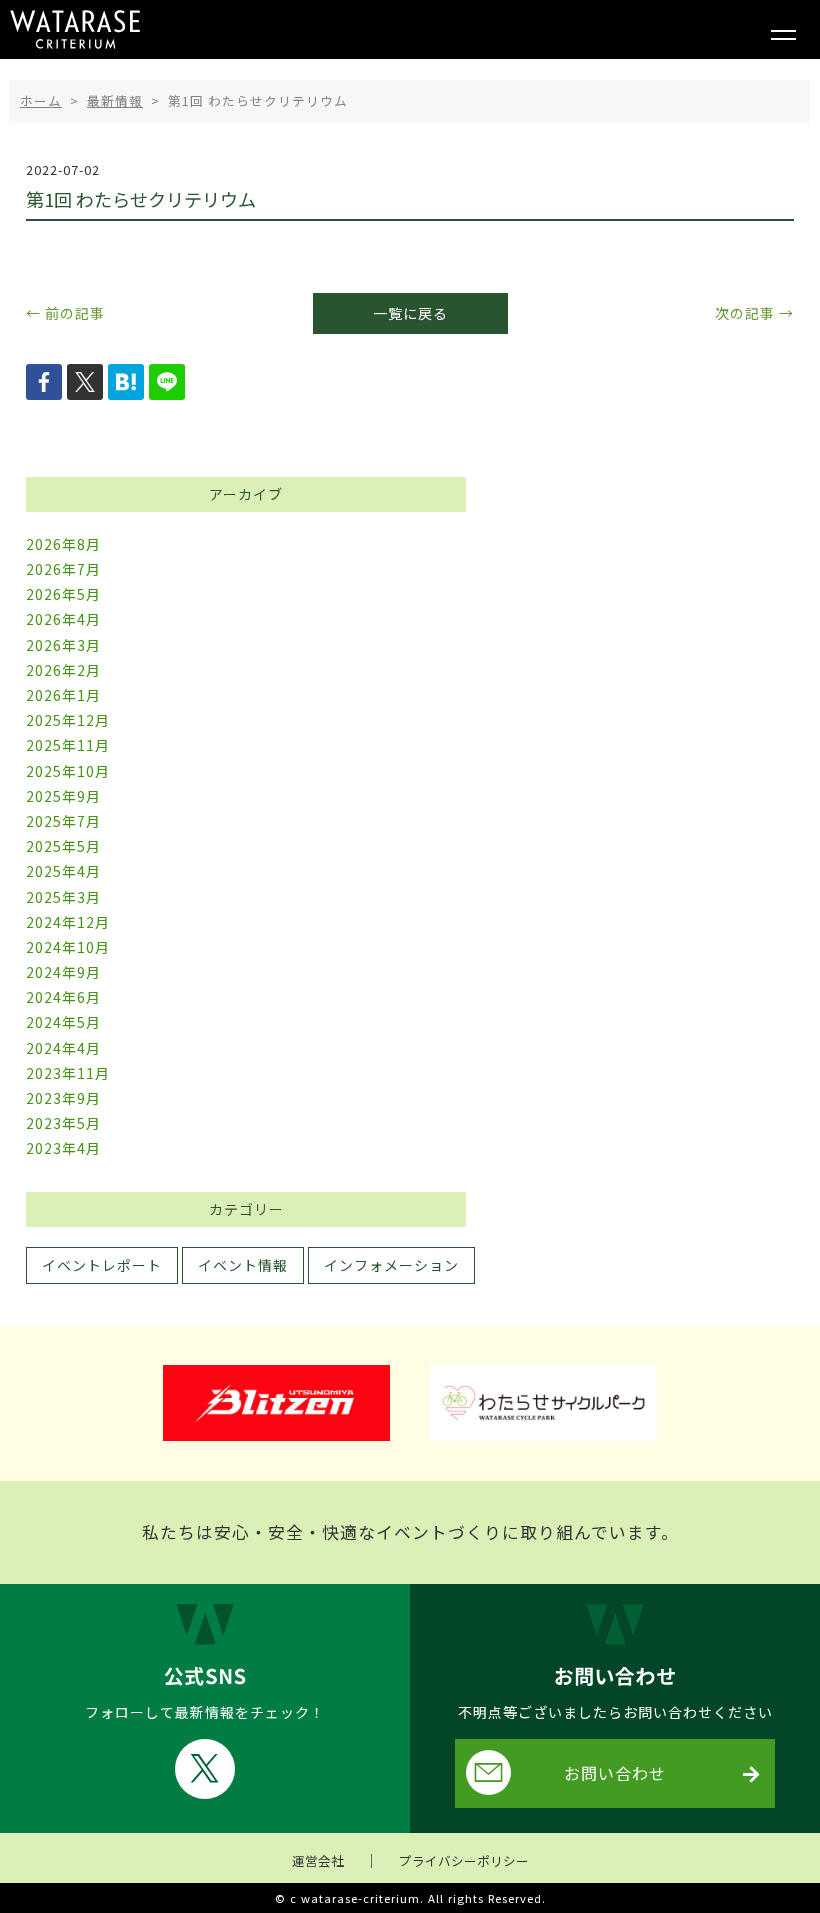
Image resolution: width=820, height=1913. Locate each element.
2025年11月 (68, 745)
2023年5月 (63, 1123)
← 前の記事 (65, 313)
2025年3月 (63, 897)
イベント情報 (243, 1265)
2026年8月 (63, 544)
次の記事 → (754, 313)
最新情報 (115, 100)
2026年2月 (63, 670)
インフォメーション (391, 1265)
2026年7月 (63, 569)
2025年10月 (68, 771)
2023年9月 (63, 1098)
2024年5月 (63, 1022)
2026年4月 (63, 619)
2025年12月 (68, 720)
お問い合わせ (615, 1773)
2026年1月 (63, 695)
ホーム (41, 100)
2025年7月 (63, 821)
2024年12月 (68, 922)
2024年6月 (63, 997)
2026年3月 (63, 645)
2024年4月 (63, 1048)
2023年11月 (68, 1073)
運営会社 (318, 1860)
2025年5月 (63, 846)
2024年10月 (68, 947)
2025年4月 (63, 871)
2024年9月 (63, 972)
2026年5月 (63, 594)
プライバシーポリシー (464, 1860)
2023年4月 (63, 1148)
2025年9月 (63, 796)
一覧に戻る (410, 313)
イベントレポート (102, 1265)
